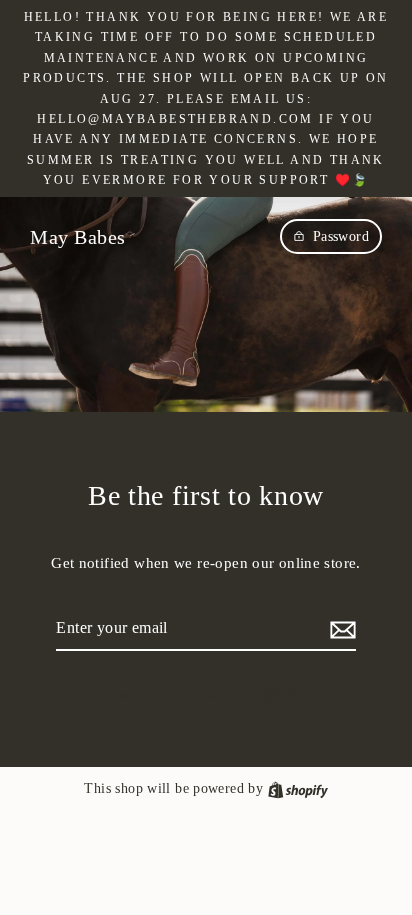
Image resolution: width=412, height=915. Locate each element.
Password (341, 236)
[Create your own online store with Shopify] (298, 788)
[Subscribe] (340, 628)
